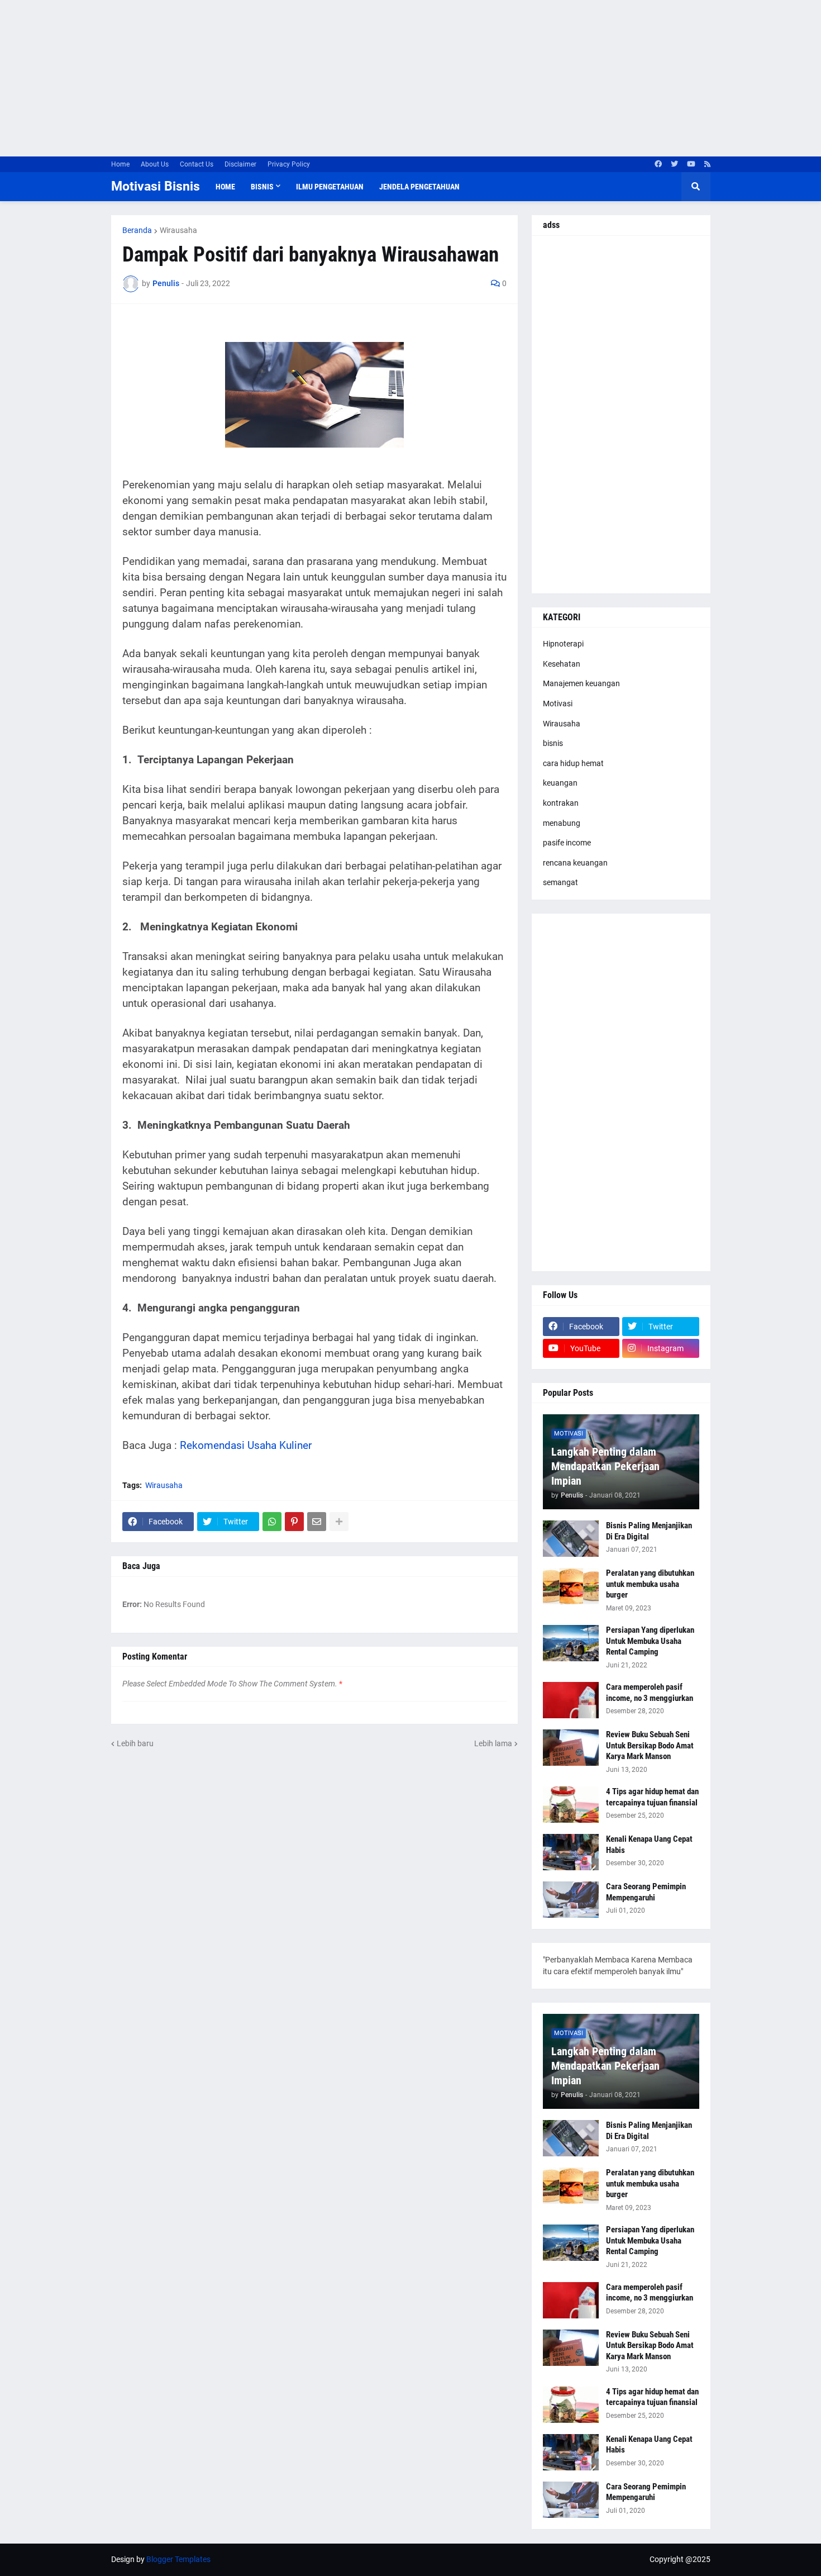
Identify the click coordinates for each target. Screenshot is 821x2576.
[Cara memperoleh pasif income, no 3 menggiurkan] (571, 1700)
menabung (562, 823)
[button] (696, 187)
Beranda (137, 230)
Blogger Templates (178, 2559)
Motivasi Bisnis (156, 186)
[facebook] (658, 164)
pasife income (567, 843)
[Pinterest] (294, 1522)
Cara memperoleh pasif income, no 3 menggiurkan (650, 1693)
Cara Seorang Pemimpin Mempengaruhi (646, 1892)
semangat (560, 882)
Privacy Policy (289, 164)
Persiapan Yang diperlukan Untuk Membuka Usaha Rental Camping (650, 1641)
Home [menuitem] (225, 187)
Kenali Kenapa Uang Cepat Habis (649, 1845)
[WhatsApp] (272, 1522)
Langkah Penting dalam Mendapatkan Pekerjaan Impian (605, 1466)
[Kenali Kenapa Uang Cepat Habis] (571, 1852)
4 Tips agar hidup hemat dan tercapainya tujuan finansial (652, 1797)
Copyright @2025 (680, 2559)
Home (120, 164)
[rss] (707, 164)
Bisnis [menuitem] (262, 187)
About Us (155, 164)
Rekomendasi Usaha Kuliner (246, 1446)
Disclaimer (240, 164)
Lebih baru (135, 1743)
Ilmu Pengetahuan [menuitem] (330, 187)
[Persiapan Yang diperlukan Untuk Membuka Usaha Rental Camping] (571, 1643)
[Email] (317, 1522)
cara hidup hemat (573, 763)
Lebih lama (493, 1743)
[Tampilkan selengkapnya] (339, 1522)
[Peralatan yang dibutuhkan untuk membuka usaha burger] (571, 1586)
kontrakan (561, 803)
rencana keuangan (575, 863)
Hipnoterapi (563, 644)
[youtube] (691, 164)
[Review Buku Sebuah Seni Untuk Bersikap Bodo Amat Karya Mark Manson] (571, 1748)
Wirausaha (178, 230)
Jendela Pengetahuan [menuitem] (419, 187)
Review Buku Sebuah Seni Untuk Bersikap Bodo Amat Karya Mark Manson (650, 1745)
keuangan (560, 783)
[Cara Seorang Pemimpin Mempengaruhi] (571, 1900)
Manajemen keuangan (581, 683)
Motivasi (558, 704)
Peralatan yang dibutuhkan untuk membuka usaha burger (650, 1584)
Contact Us (197, 164)
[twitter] (674, 164)
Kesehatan (562, 664)
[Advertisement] (335, 78)
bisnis (553, 743)
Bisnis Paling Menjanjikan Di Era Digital (649, 1531)
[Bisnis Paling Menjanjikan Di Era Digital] (571, 1539)
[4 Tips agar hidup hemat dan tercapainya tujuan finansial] (571, 1805)
